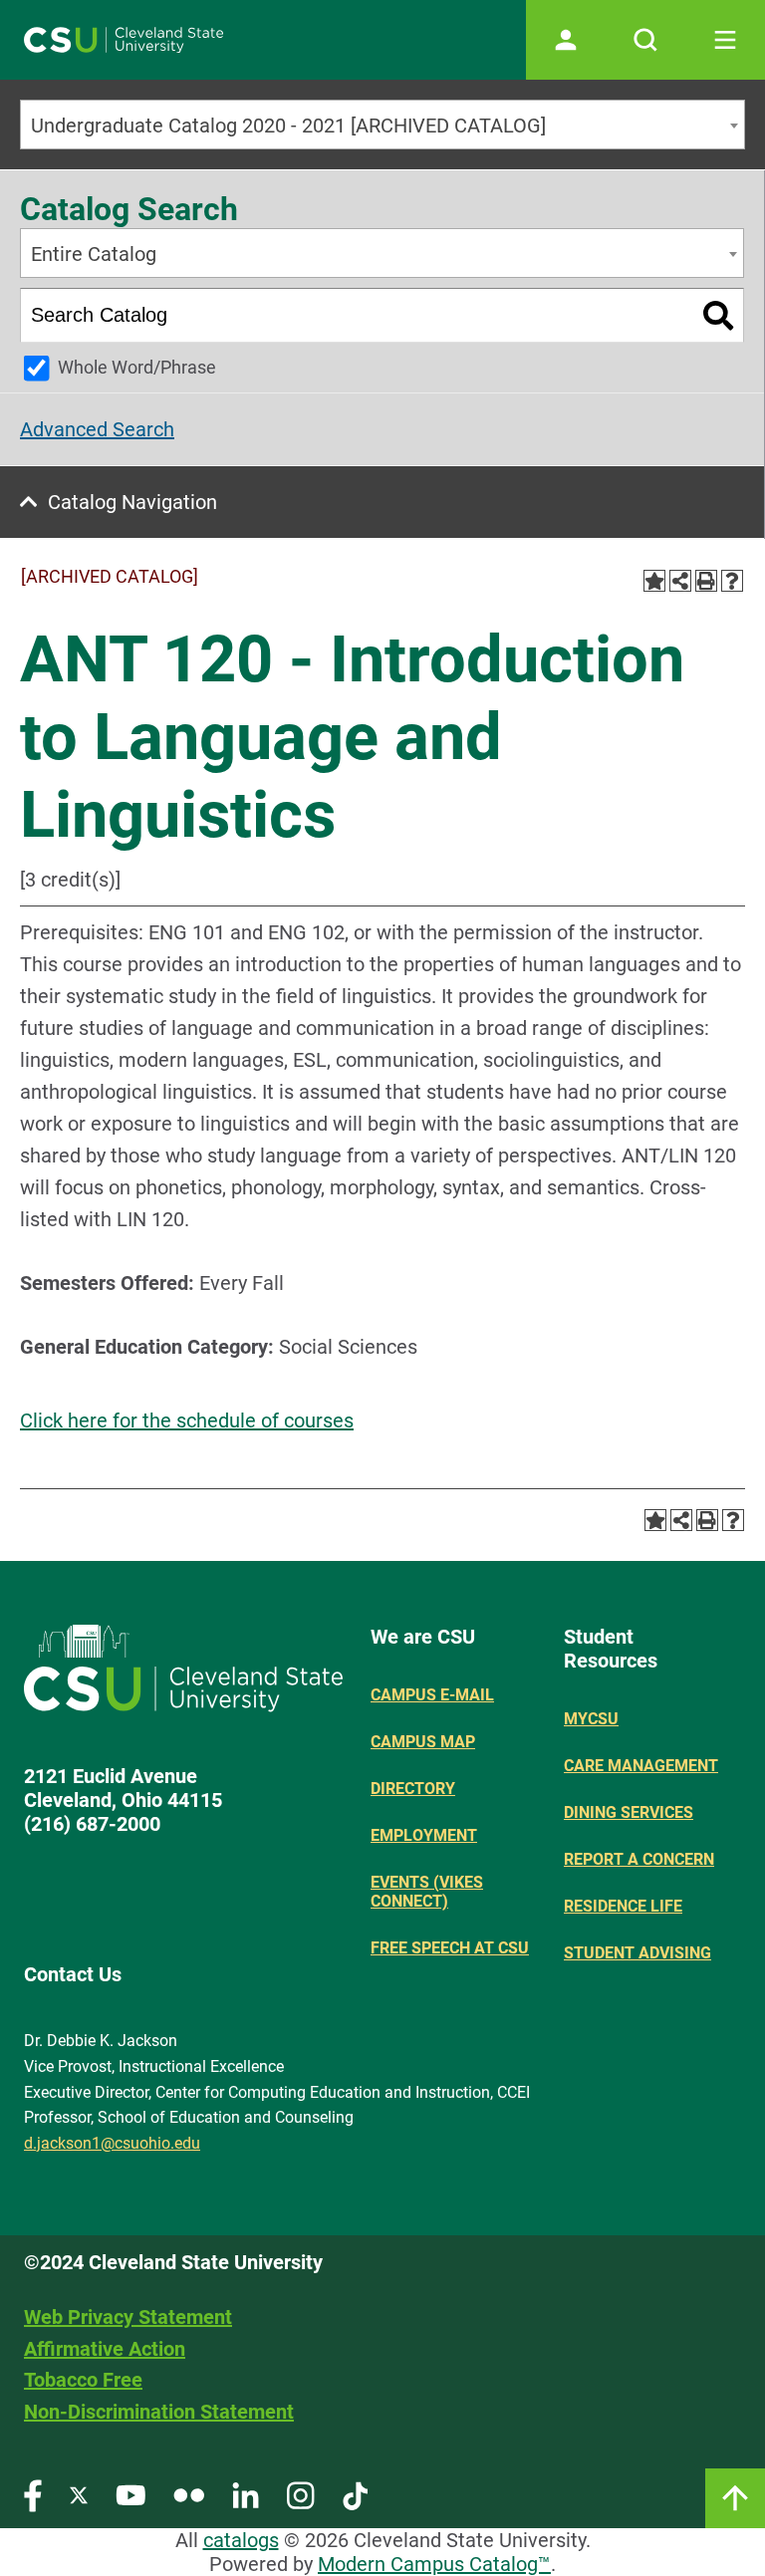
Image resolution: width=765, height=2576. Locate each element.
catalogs (241, 2540)
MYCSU (591, 1719)
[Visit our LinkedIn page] (246, 2495)
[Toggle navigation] (725, 40)
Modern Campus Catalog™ (434, 2564)
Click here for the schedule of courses (187, 1420)
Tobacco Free (83, 2380)
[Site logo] (124, 40)
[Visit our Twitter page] (79, 2495)
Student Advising (637, 1953)
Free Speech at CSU (450, 1948)
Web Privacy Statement (128, 2317)
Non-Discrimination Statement (159, 2412)
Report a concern (639, 1859)
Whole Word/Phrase (137, 367)
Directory (413, 1789)
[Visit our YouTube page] (130, 2495)
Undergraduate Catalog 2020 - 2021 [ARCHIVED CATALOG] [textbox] (288, 126)
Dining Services (629, 1812)
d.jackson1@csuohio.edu (112, 2143)
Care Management (641, 1766)
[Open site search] (645, 40)
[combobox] (382, 125)
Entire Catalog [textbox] (94, 254)
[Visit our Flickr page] (189, 2495)
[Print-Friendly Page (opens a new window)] (706, 581)
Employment (424, 1835)
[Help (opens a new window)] (732, 581)
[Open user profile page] (566, 40)
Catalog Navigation (132, 502)
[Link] (735, 2498)
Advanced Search (97, 429)
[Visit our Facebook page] (33, 2495)
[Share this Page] (680, 581)
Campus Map (423, 1742)
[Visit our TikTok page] (355, 2495)
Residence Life (623, 1906)
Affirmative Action (105, 2349)
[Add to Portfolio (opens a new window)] (654, 581)
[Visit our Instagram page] (301, 2495)
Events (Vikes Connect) (427, 1892)
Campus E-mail (432, 1695)
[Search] (719, 315)
